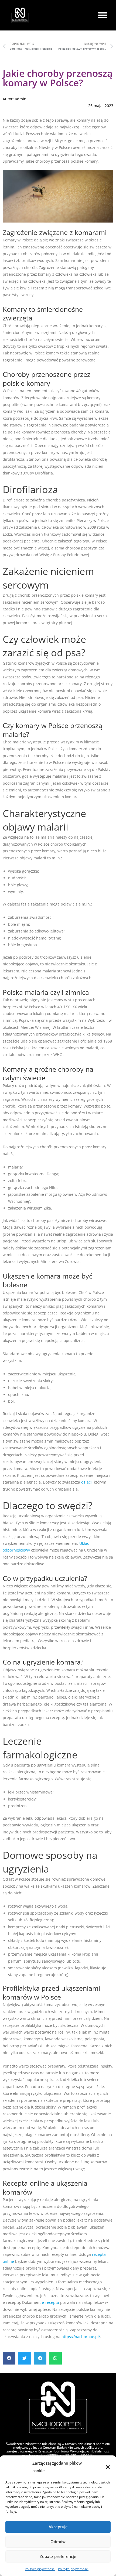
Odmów (58, 2541)
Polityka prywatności (40, 2569)
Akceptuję (58, 2527)
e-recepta (50, 2302)
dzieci (86, 1482)
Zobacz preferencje (58, 2556)
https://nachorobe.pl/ (81, 2337)
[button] (108, 2467)
